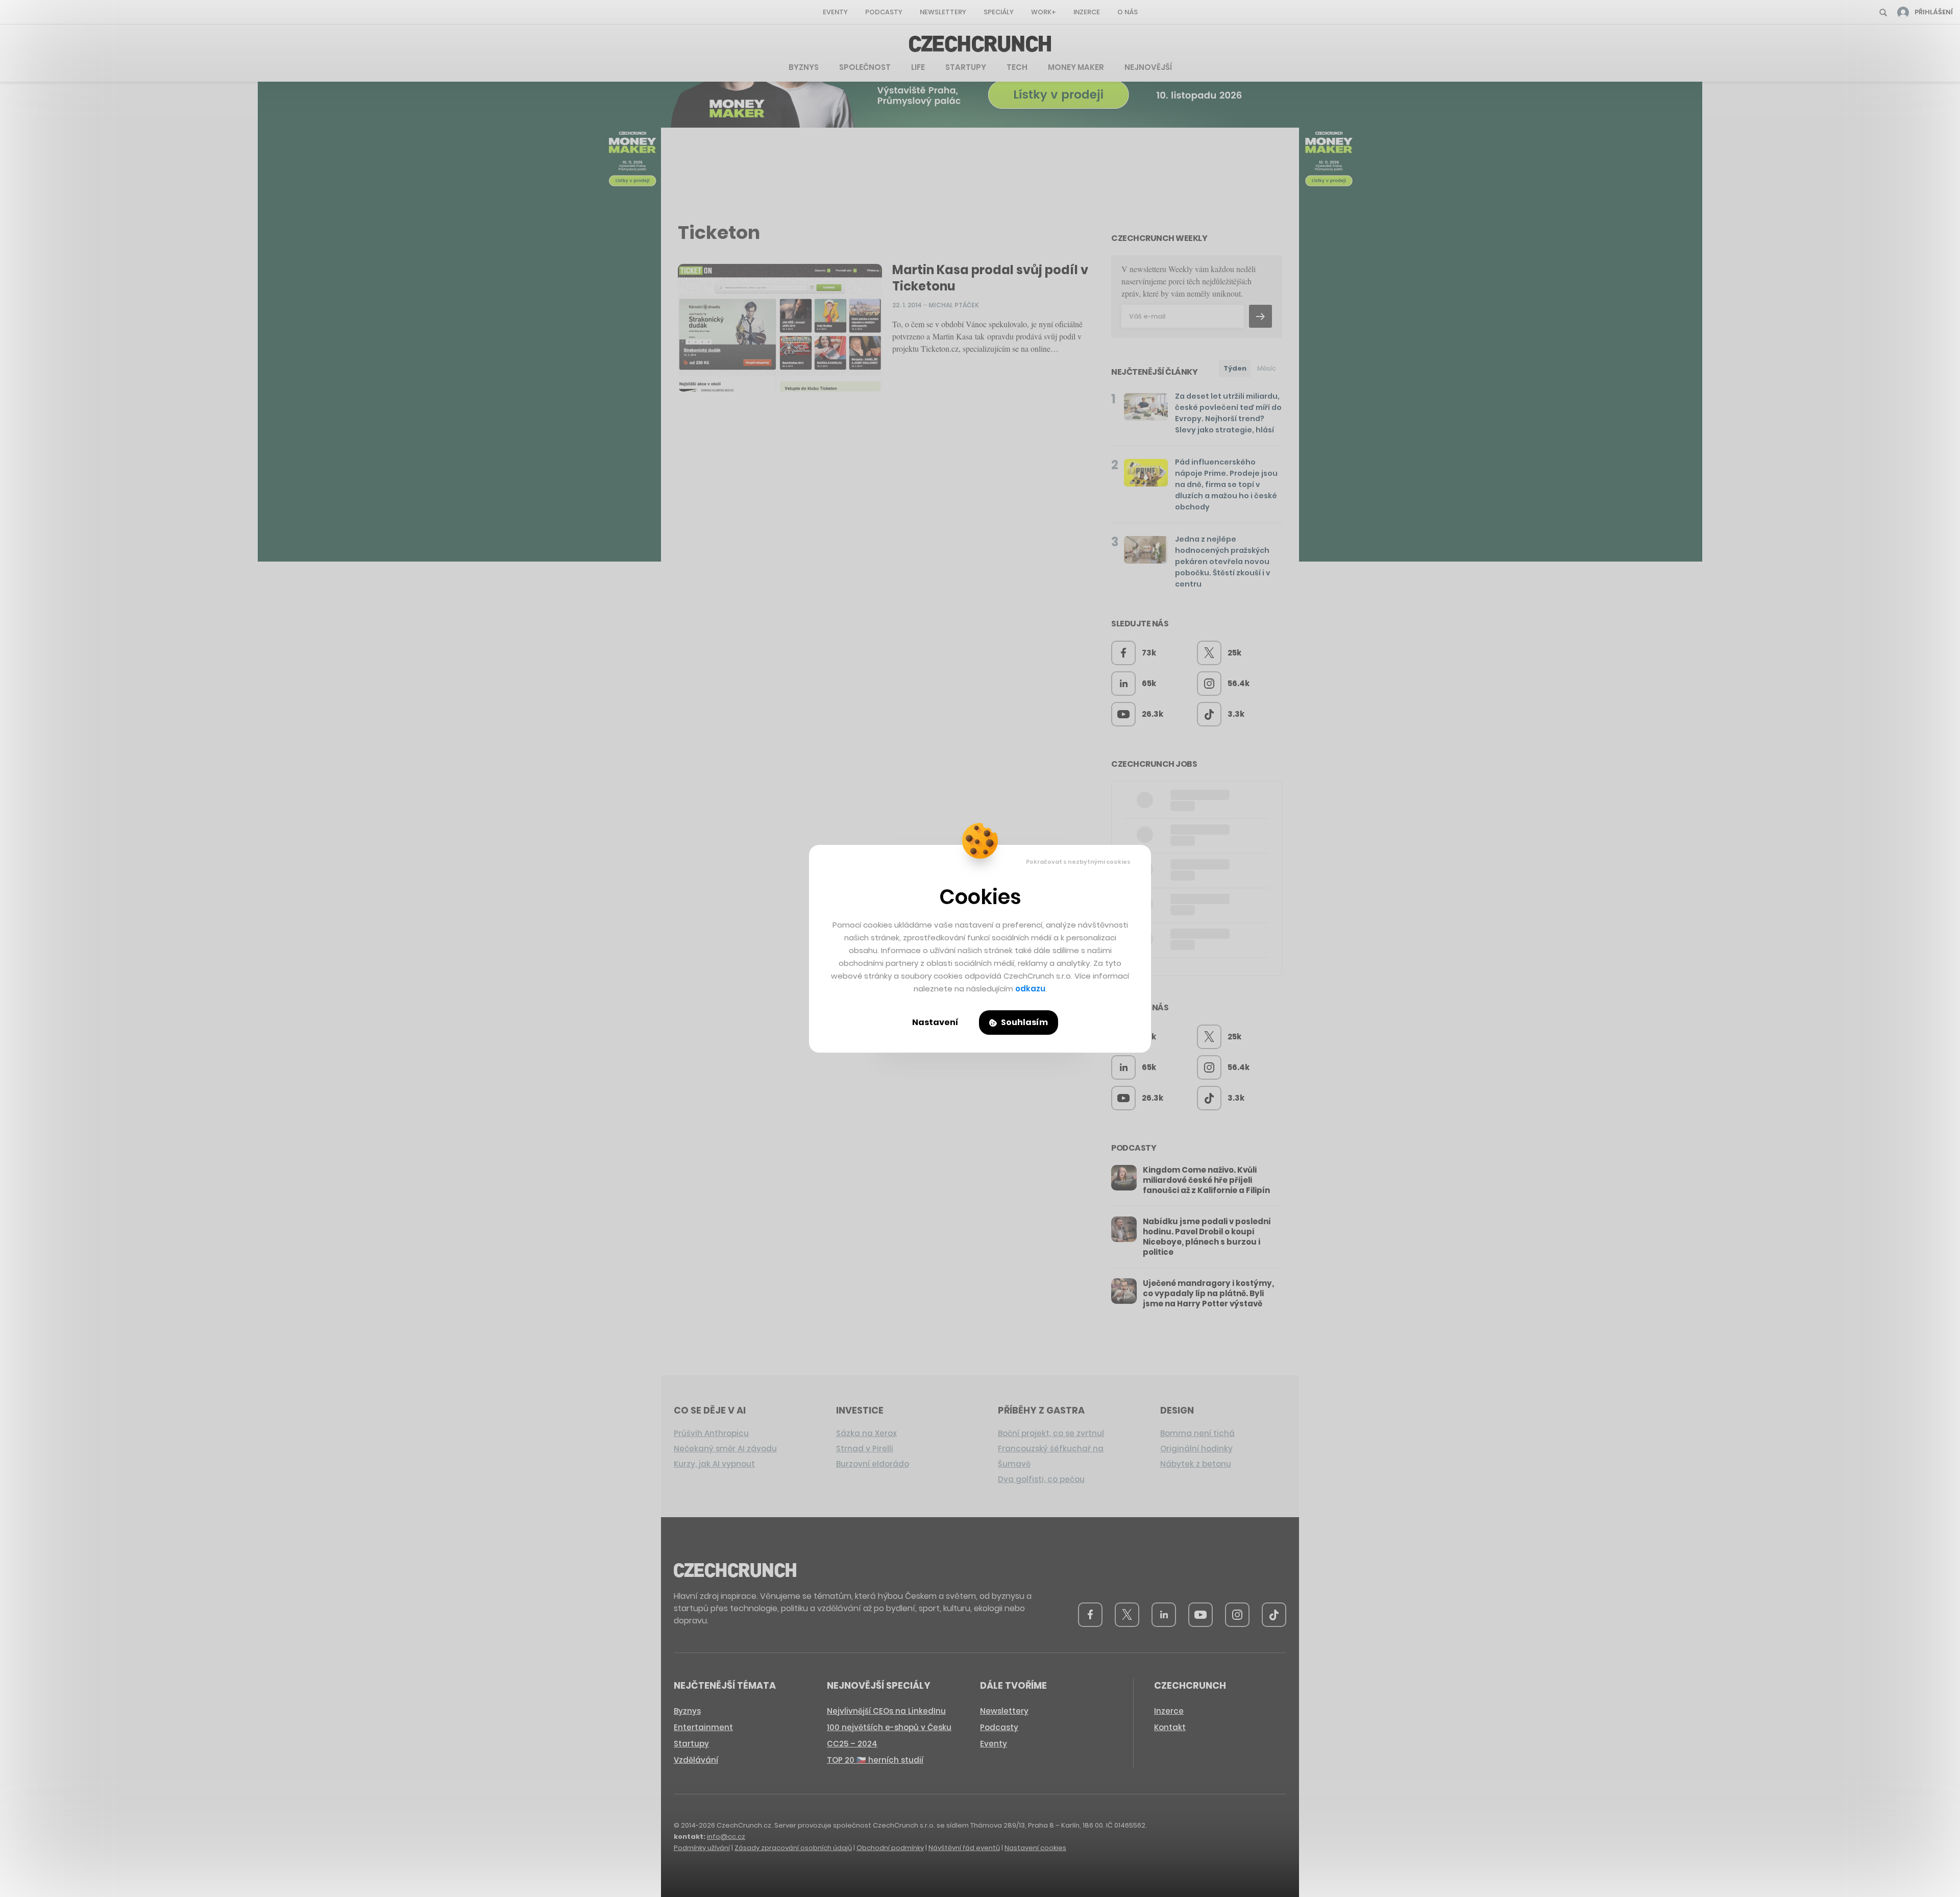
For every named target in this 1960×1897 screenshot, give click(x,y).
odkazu (1030, 989)
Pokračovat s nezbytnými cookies (1078, 862)
